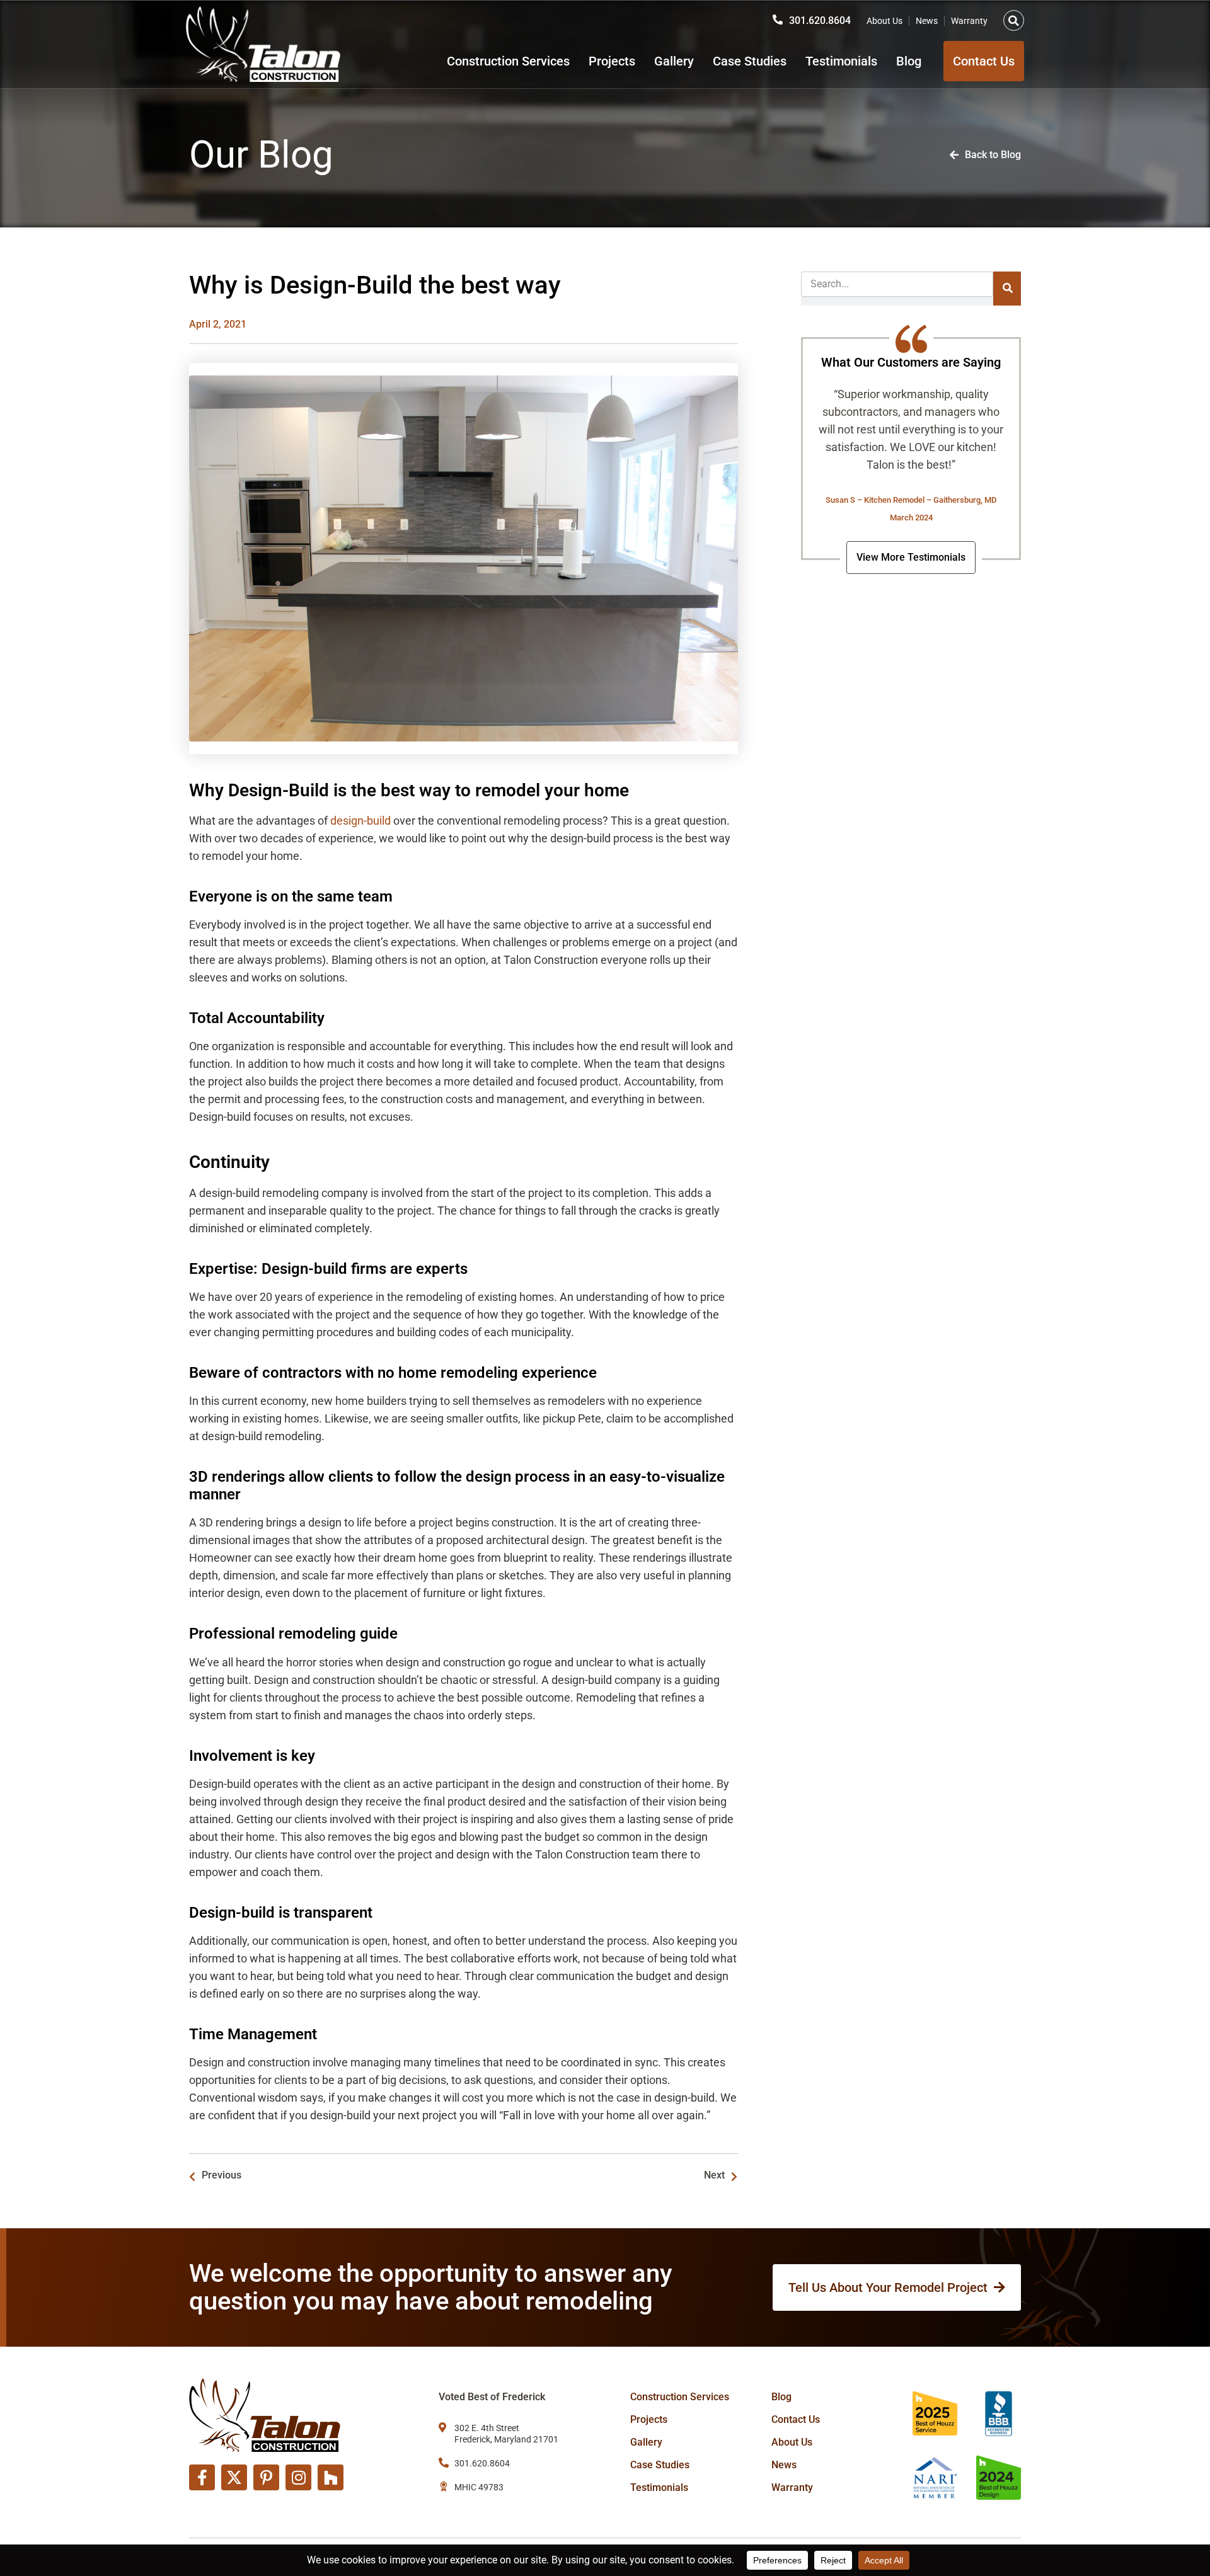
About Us (884, 21)
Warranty (969, 21)
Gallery (674, 61)
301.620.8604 (820, 20)
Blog (909, 61)
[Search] (1007, 289)
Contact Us (796, 2419)
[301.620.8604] (778, 20)
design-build (360, 821)
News (927, 21)
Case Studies (750, 61)
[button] (1014, 20)
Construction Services (508, 61)
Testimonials (841, 61)
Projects (612, 61)
